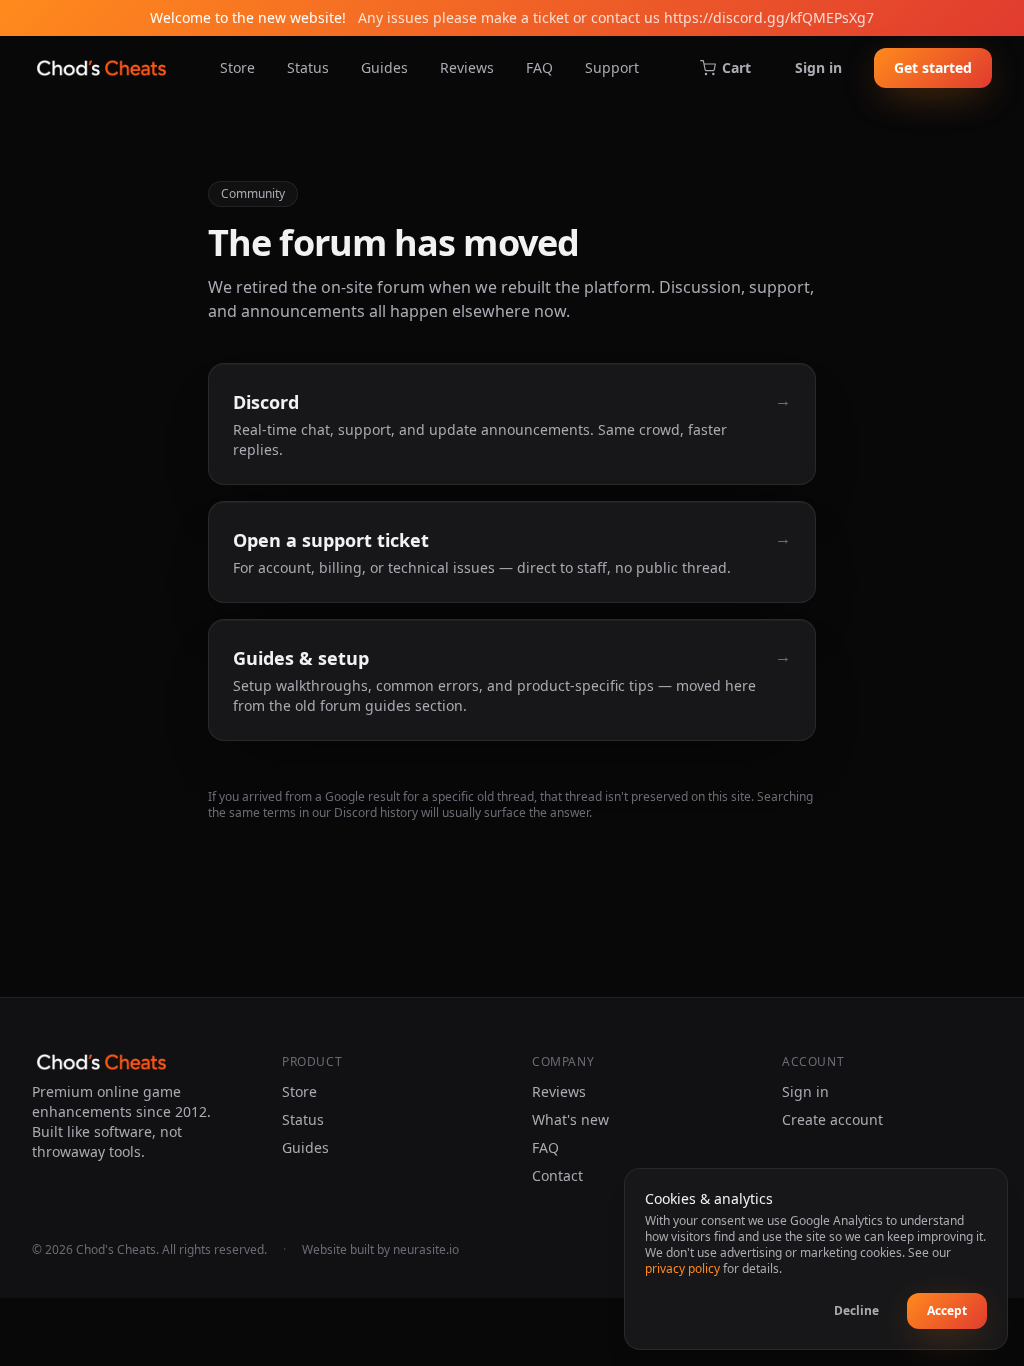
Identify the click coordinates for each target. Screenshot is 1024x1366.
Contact (557, 1175)
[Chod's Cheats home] (101, 68)
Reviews (467, 67)
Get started (933, 67)
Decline (856, 1310)
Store (237, 67)
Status (308, 67)
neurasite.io (426, 1249)
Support (612, 67)
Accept (947, 1310)
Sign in (818, 67)
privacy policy (682, 1268)
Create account (832, 1119)
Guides (384, 67)
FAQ (539, 67)
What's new (570, 1119)
